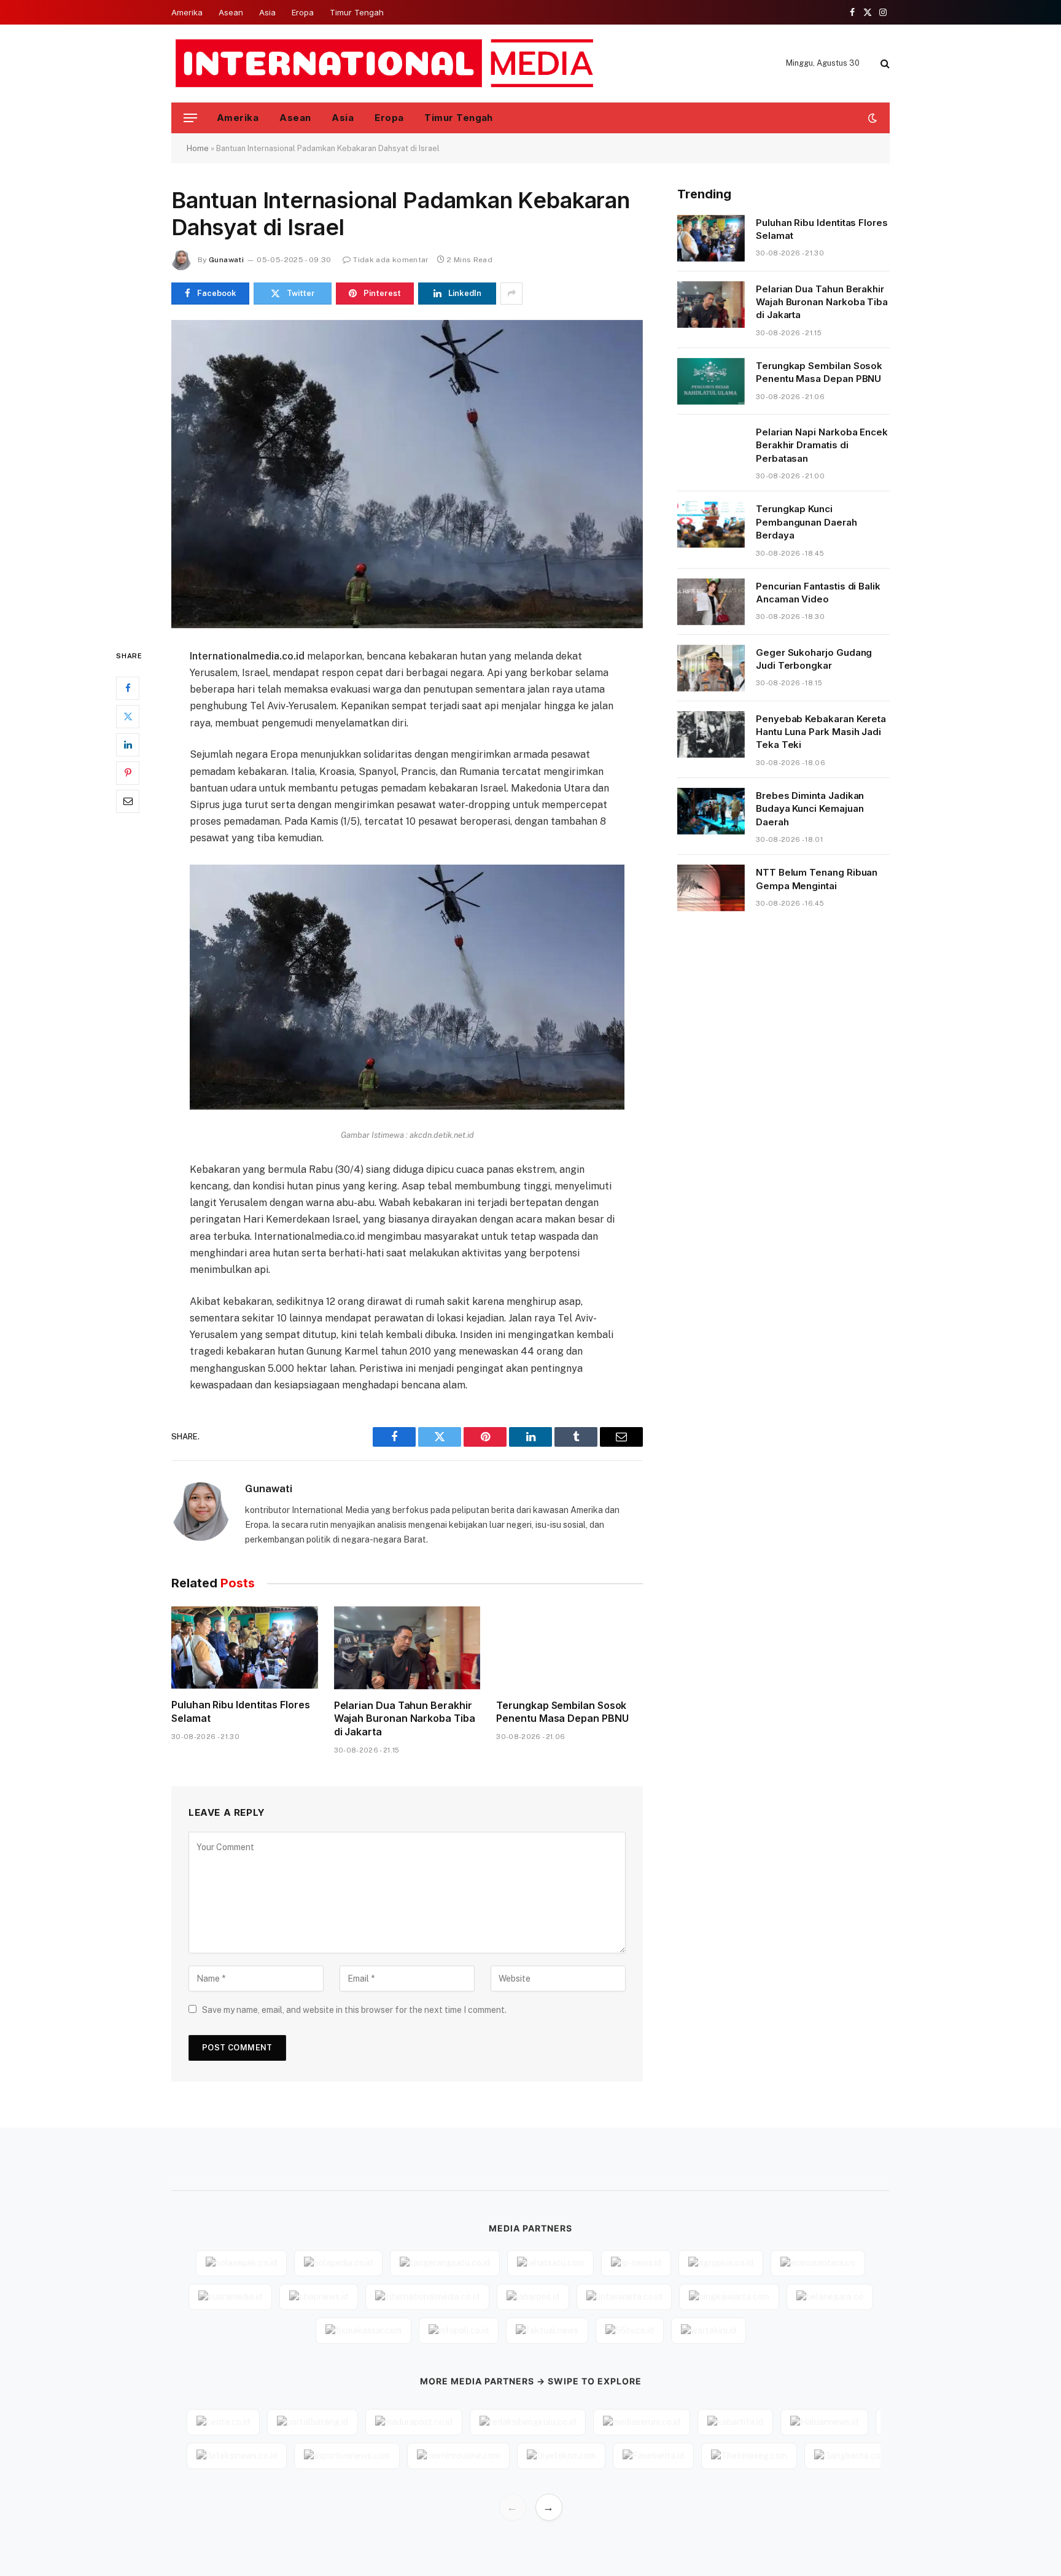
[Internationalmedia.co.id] (385, 63)
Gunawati (226, 260)
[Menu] (190, 118)
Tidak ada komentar (391, 260)
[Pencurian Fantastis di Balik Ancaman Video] (711, 602)
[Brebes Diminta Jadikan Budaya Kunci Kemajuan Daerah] (711, 811)
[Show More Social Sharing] (511, 294)
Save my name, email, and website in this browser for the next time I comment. (354, 2010)
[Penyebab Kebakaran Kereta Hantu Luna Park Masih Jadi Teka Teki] (711, 734)
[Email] (128, 801)
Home (198, 148)
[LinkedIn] (128, 744)
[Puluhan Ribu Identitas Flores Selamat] (245, 1648)
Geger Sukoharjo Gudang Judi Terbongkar (814, 659)
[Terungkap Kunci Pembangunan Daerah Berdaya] (711, 524)
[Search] (884, 64)
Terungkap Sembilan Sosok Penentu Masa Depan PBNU (562, 1712)
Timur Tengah (357, 12)
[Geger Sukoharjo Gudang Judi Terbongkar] (711, 668)
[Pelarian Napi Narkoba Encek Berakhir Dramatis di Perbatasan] (711, 448)
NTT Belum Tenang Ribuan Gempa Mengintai (817, 879)
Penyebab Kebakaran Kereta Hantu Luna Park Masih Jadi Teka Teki (821, 732)
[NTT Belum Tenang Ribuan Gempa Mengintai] (711, 888)
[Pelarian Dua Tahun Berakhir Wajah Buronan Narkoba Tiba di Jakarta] (407, 1648)
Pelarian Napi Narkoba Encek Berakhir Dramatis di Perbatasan (822, 445)
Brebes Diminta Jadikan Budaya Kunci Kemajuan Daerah (810, 809)
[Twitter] (128, 716)
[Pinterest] (128, 772)
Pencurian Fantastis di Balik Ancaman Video (818, 593)
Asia (267, 12)
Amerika (187, 12)
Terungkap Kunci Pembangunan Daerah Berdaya (806, 522)
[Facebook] (128, 688)
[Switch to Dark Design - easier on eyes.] (871, 118)
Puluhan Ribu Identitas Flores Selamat (241, 1711)
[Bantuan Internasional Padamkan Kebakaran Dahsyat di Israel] (407, 474)
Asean (231, 12)
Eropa (303, 12)
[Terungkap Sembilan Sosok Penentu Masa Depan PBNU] (569, 1648)
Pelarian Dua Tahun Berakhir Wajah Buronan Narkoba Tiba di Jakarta (405, 1719)
